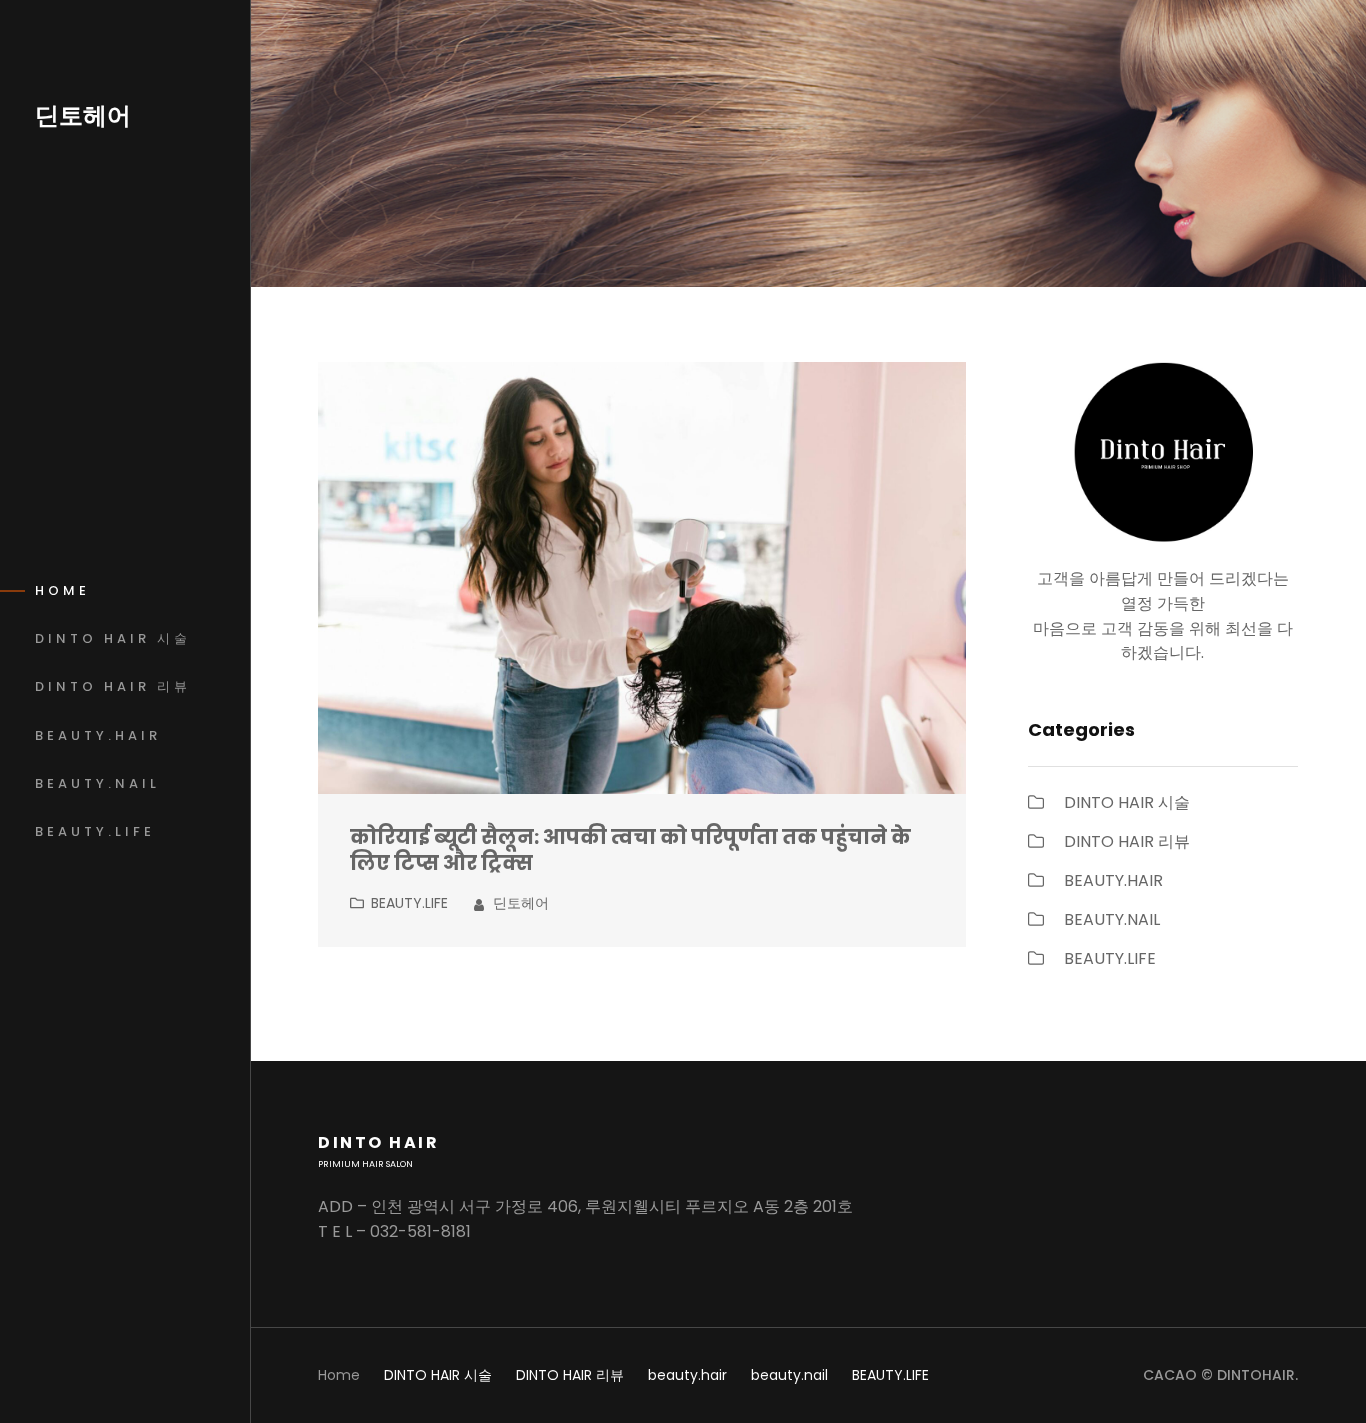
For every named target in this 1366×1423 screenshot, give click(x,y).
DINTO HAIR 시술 (1127, 802)
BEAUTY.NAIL (1112, 919)
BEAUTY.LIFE (409, 903)
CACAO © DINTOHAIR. (1220, 1375)
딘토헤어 (83, 115)
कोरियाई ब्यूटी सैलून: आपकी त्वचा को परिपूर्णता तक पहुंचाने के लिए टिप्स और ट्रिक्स (630, 851)
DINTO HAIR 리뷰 (1127, 841)
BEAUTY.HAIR (1113, 880)
